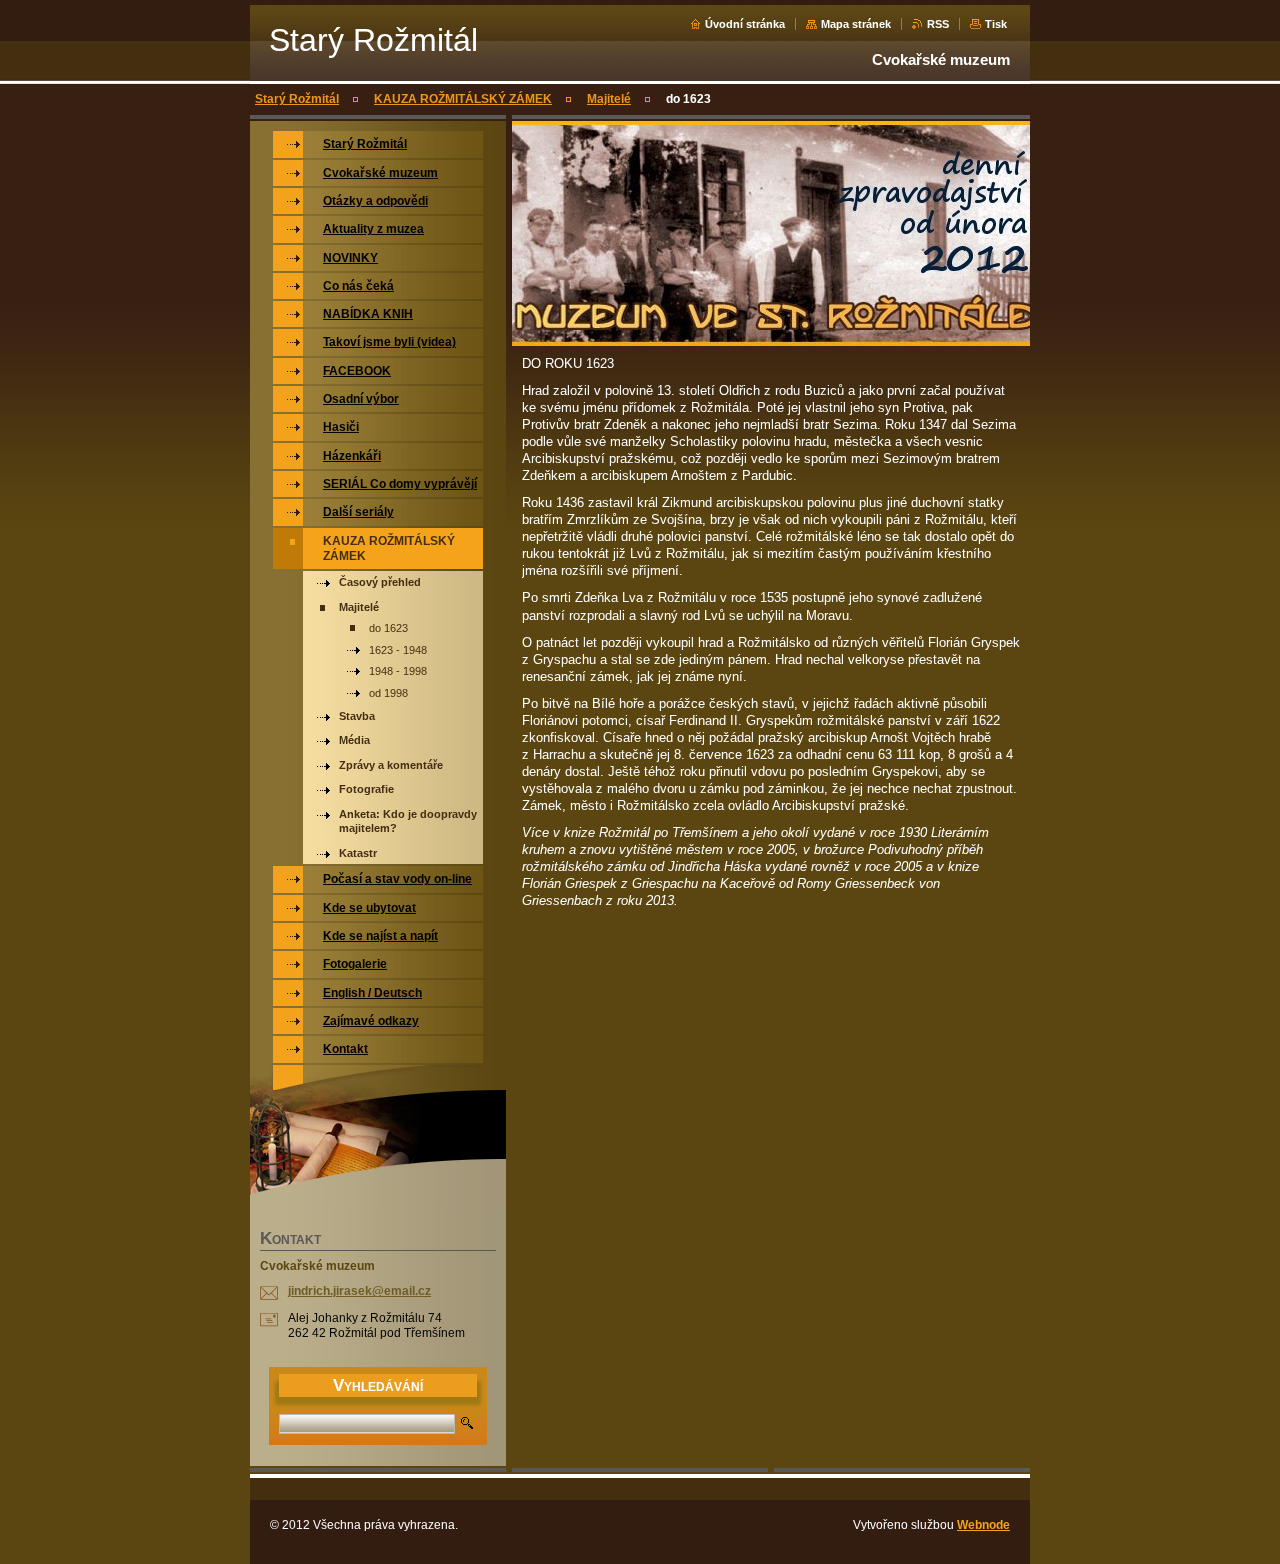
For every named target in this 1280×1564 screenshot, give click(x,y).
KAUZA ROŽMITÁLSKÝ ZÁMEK (463, 99)
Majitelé (609, 99)
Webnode (983, 1525)
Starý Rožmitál (297, 99)
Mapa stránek (856, 24)
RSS (938, 24)
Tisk (996, 24)
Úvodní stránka (745, 24)
